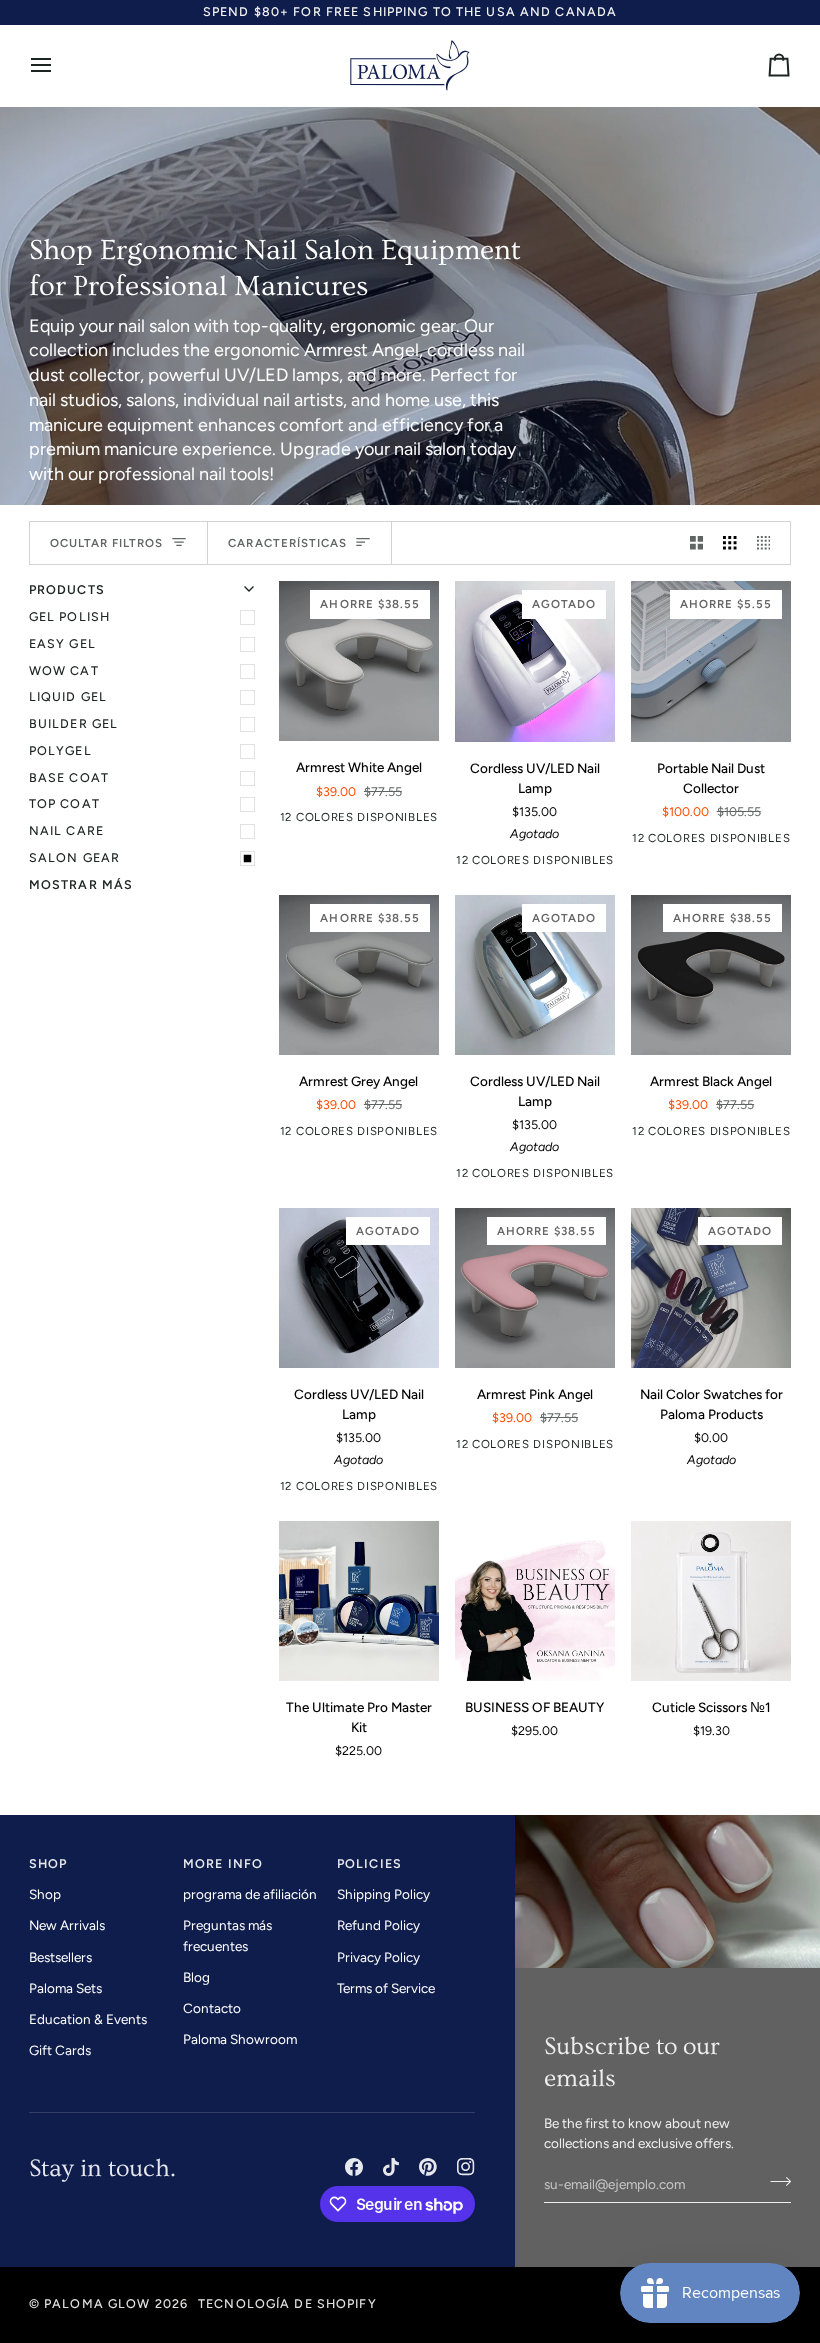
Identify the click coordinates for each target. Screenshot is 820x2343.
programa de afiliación (250, 1894)
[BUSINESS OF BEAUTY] (535, 1601)
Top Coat (64, 803)
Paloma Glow (97, 2303)
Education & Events (88, 2019)
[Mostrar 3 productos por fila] (730, 543)
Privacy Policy (378, 1957)
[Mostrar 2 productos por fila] (697, 543)
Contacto (212, 2008)
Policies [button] (369, 1863)
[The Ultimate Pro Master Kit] (359, 1601)
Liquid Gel (68, 696)
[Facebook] (354, 2167)
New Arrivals (67, 1925)
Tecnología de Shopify (287, 2303)
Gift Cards (60, 2050)
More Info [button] (223, 1863)
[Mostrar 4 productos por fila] (769, 543)
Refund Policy (378, 1925)
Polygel (60, 750)
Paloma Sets (65, 1988)
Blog (196, 1977)
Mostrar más (81, 884)
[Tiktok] (391, 2167)
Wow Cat (64, 670)
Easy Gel (62, 643)
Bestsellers (60, 1957)
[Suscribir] (774, 2181)
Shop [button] (48, 1863)
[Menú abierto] (59, 65)
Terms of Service (386, 1988)
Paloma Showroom (240, 2039)
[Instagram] (466, 2167)
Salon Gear (74, 857)
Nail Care (66, 830)
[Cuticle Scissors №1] (711, 1601)
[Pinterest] (428, 2167)
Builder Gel (73, 723)
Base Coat (69, 777)
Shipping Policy (383, 1894)
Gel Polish (69, 616)
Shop (45, 1894)
